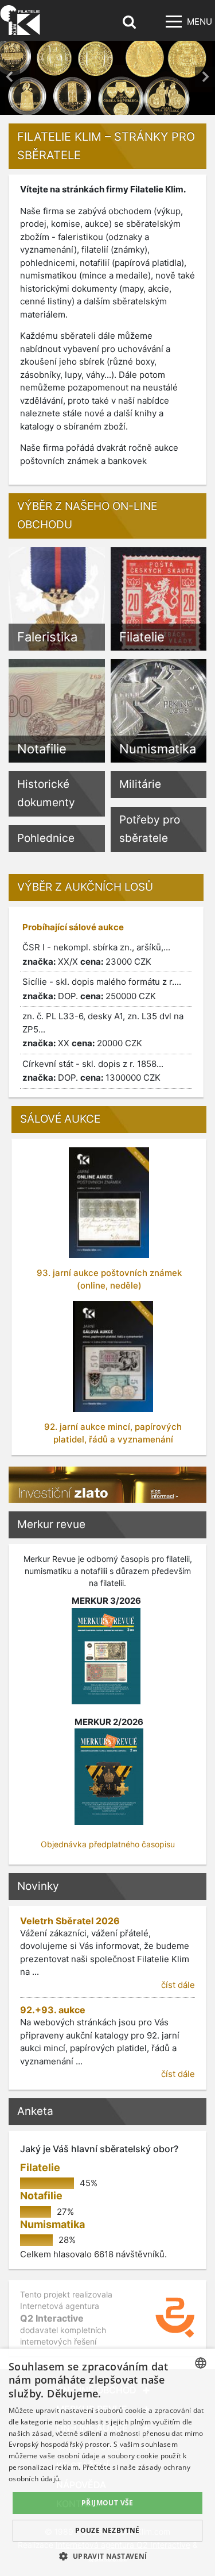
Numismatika (52, 2224)
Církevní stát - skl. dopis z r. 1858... (93, 1071)
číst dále (178, 1985)
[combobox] (201, 2363)
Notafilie (41, 2196)
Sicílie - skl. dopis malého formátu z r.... (102, 989)
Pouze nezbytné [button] (107, 2530)
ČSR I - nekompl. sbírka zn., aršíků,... (96, 954)
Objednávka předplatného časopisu (108, 1844)
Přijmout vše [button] (107, 2503)
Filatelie (40, 2167)
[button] (107, 2556)
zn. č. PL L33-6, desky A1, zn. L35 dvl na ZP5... (103, 1030)
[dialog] (107, 2462)
